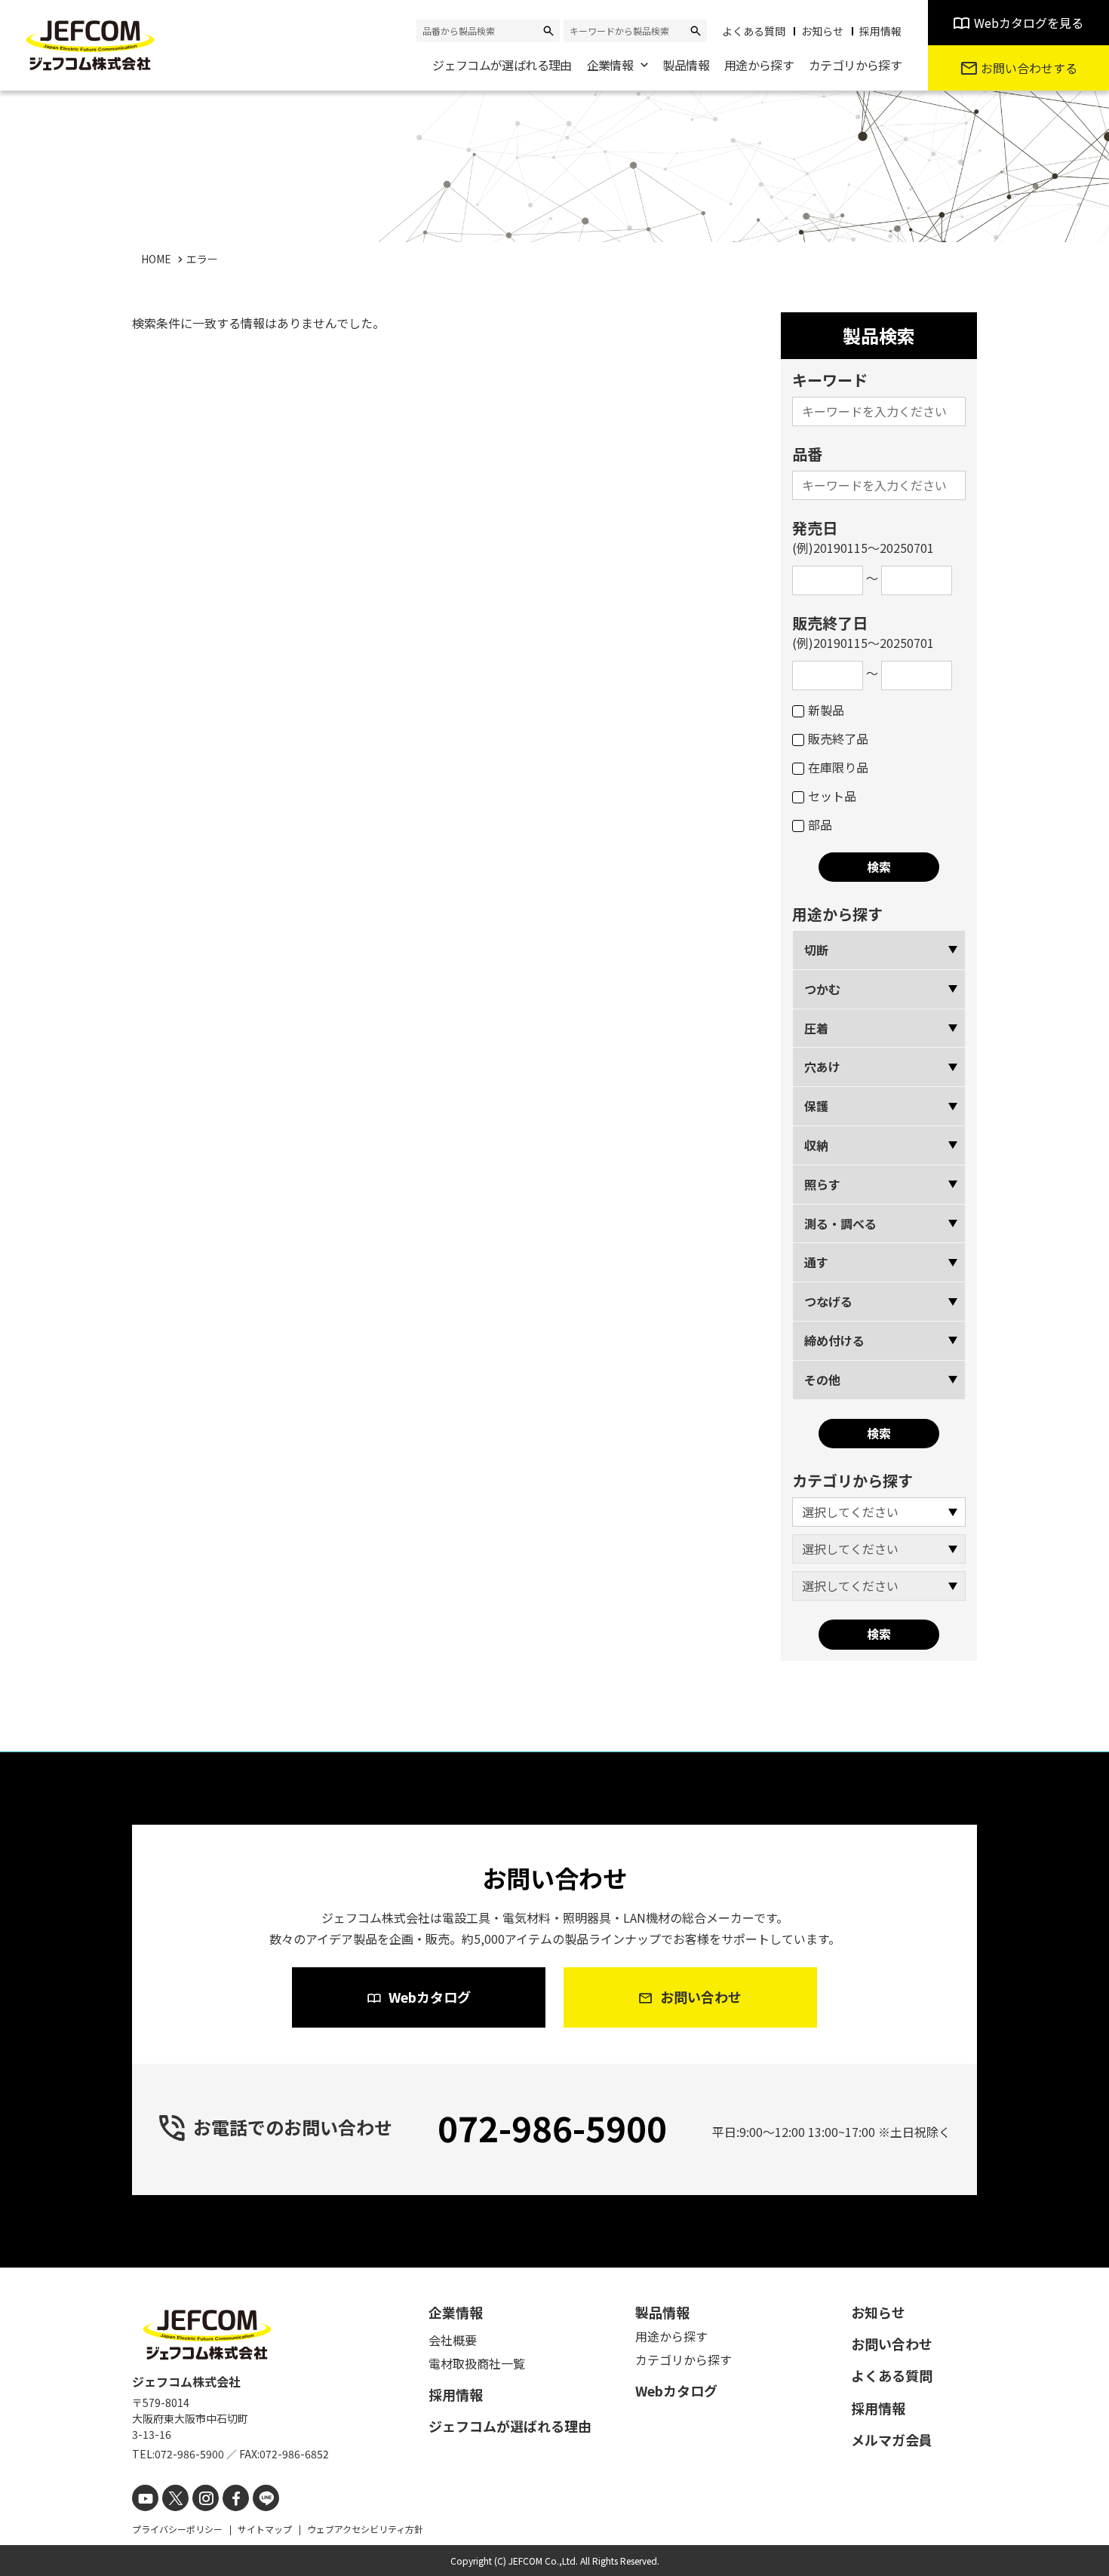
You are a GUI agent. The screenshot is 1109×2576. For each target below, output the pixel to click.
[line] (266, 2498)
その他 (822, 1380)
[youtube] (145, 2498)
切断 (816, 950)
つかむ (822, 989)
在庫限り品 (838, 767)
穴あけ (822, 1067)
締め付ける (834, 1340)
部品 (820, 824)
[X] (175, 2498)
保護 (816, 1106)
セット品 (832, 796)
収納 (816, 1145)
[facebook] (236, 2498)
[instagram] (206, 2498)
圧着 (816, 1028)
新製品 (826, 710)
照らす (822, 1184)
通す (816, 1262)
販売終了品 (838, 738)
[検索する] (548, 31)
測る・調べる (840, 1224)
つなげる (828, 1301)
